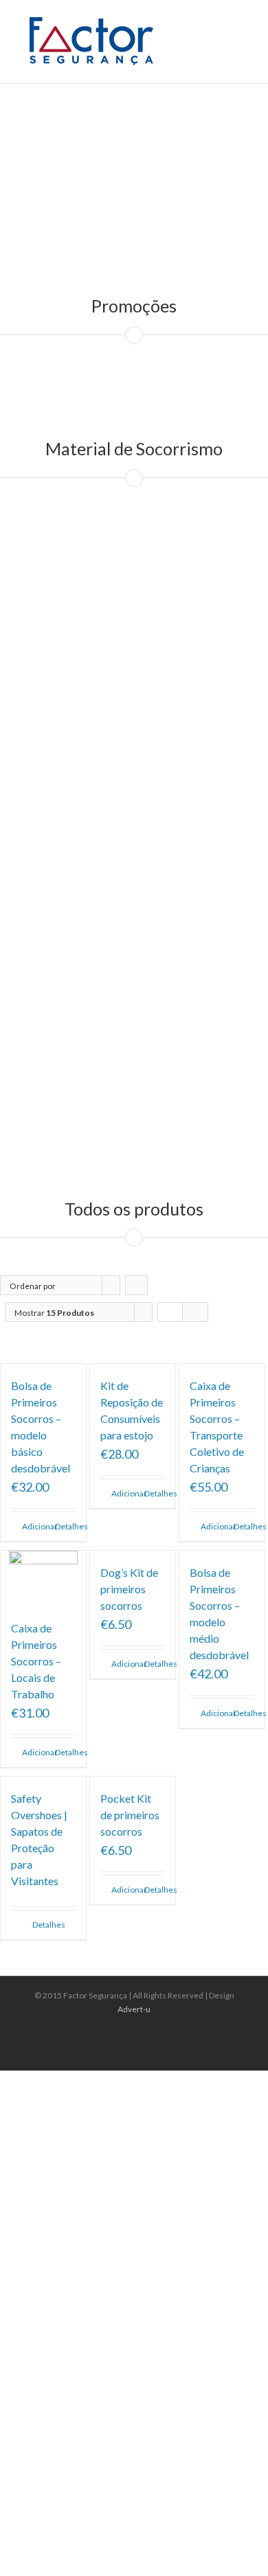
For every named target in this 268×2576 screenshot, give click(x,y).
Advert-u (134, 2009)
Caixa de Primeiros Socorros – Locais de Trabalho (36, 1661)
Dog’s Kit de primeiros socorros (129, 1589)
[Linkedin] (138, 2034)
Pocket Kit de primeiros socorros (130, 1815)
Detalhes (65, 1526)
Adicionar (32, 1526)
